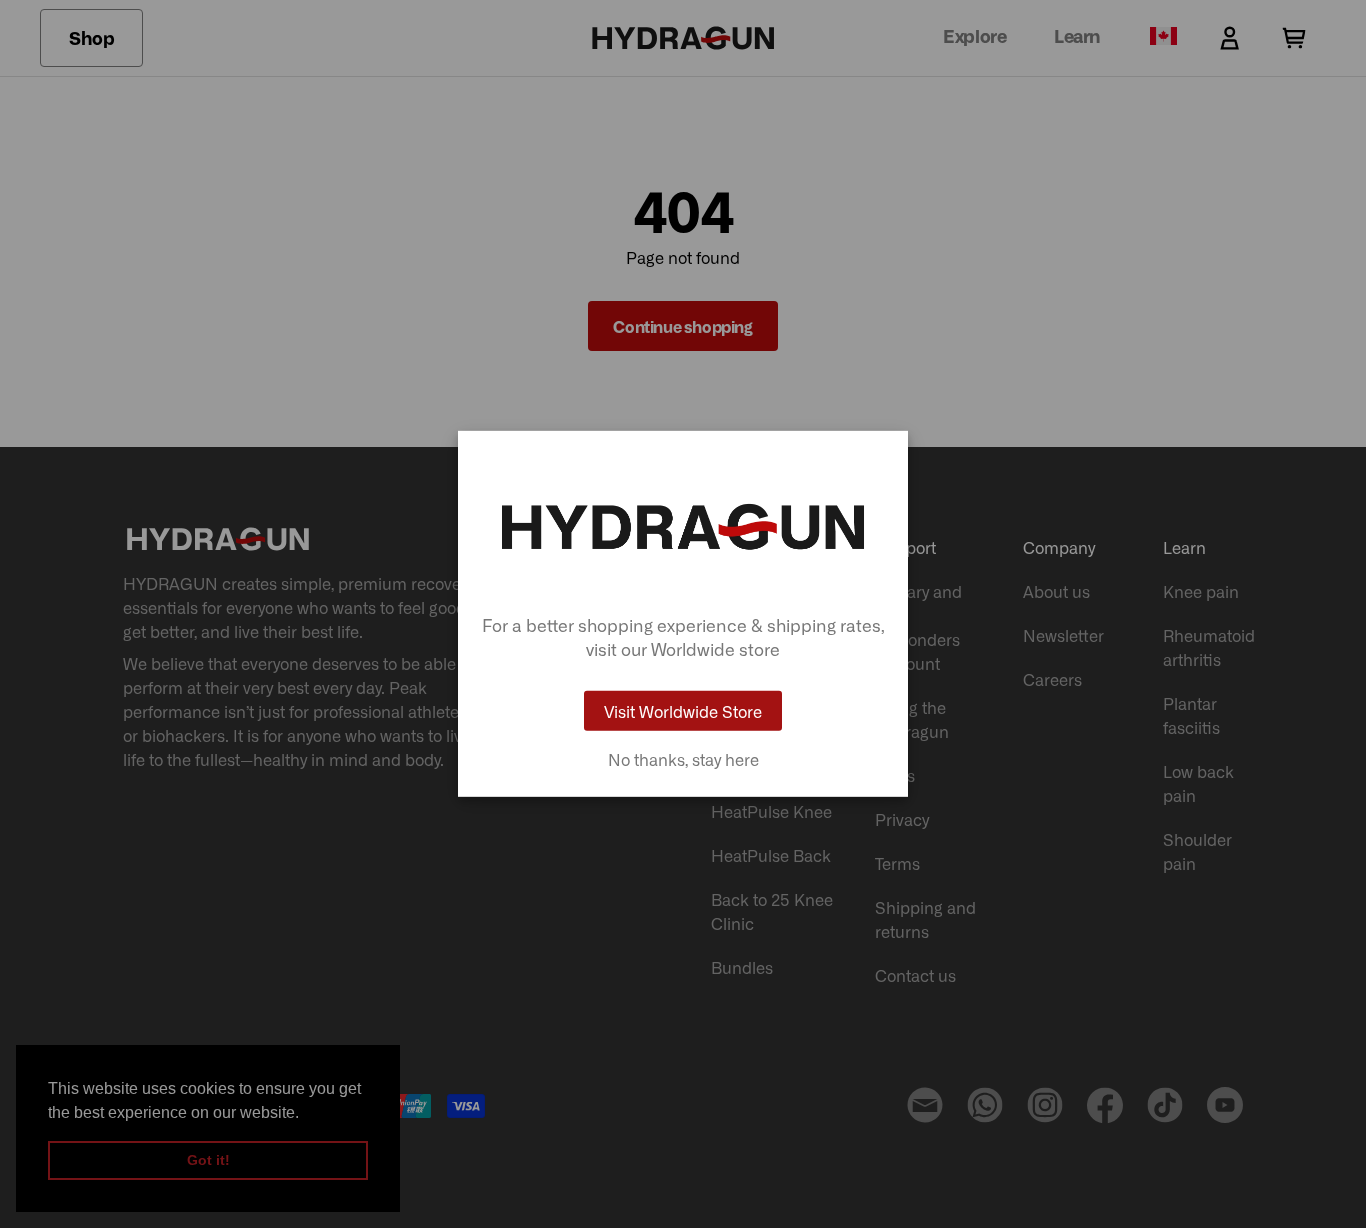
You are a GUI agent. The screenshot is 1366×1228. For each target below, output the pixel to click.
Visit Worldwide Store (683, 711)
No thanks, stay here (683, 759)
